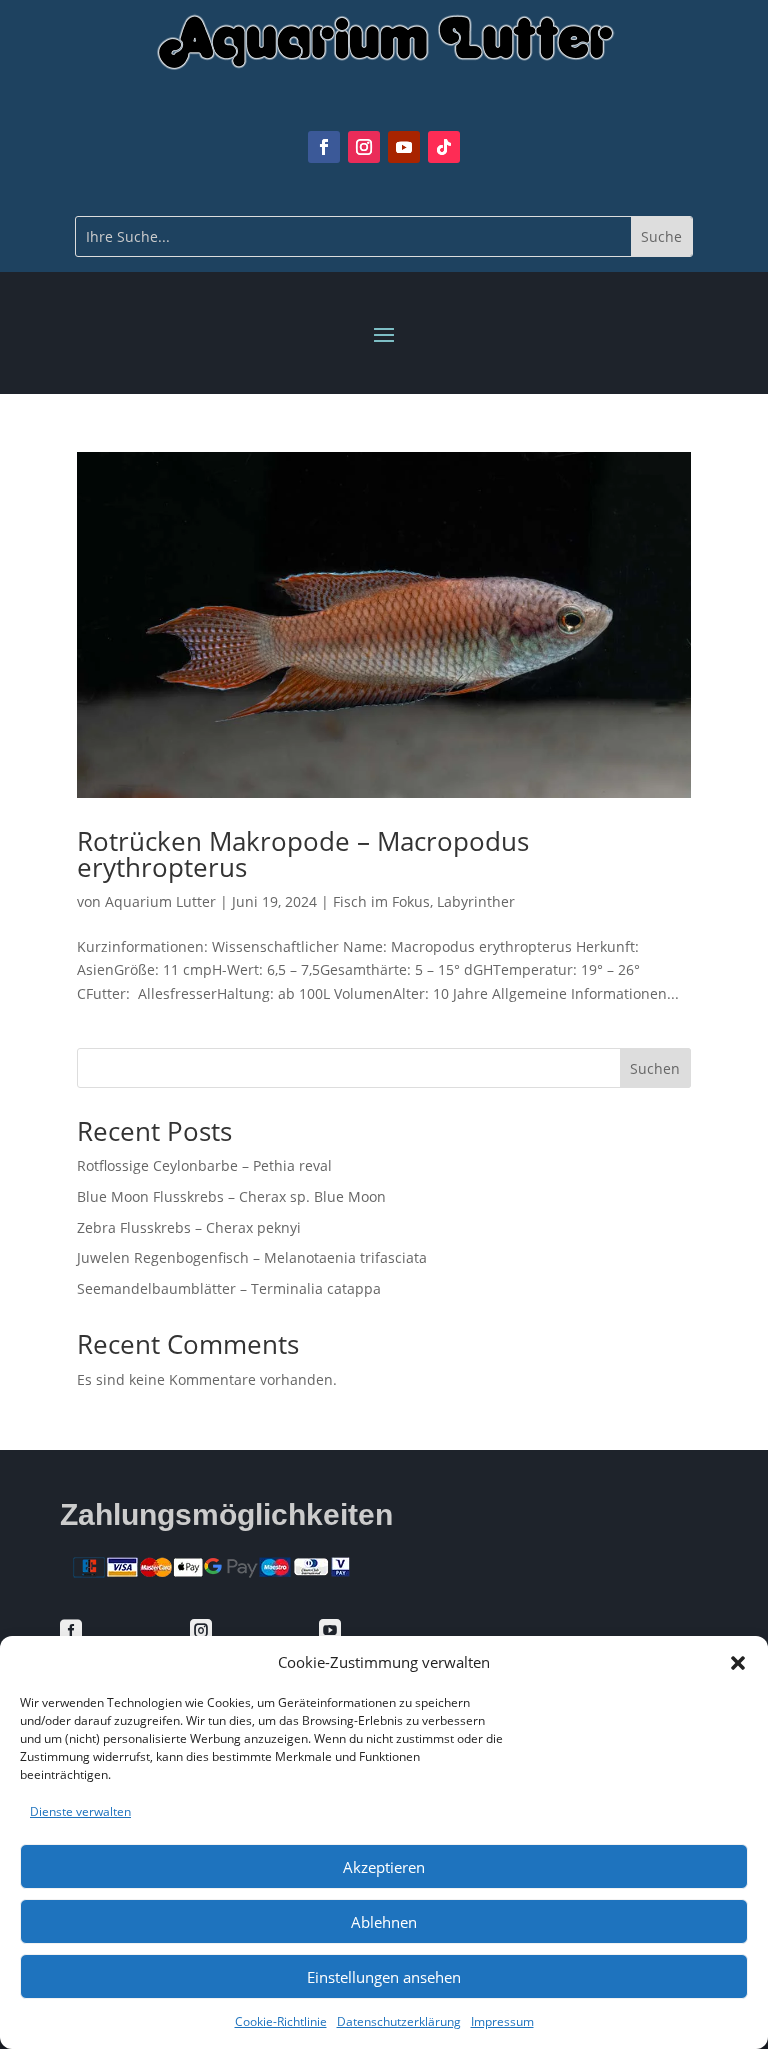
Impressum (502, 2021)
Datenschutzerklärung (399, 2021)
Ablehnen (384, 1922)
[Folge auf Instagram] (364, 147)
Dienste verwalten (80, 1811)
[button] (738, 1663)
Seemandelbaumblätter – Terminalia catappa (229, 1288)
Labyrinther (476, 901)
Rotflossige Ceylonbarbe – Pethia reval (204, 1165)
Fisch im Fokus (381, 901)
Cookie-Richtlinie (281, 2021)
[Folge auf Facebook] (324, 147)
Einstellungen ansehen (384, 1977)
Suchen (655, 1068)
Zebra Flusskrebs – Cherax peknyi (189, 1227)
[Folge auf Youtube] (404, 147)
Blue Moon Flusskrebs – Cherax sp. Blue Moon (231, 1196)
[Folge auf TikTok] (444, 147)
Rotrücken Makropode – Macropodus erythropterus (303, 854)
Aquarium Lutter (160, 901)
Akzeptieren (384, 1867)
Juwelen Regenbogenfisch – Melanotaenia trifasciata (252, 1257)
